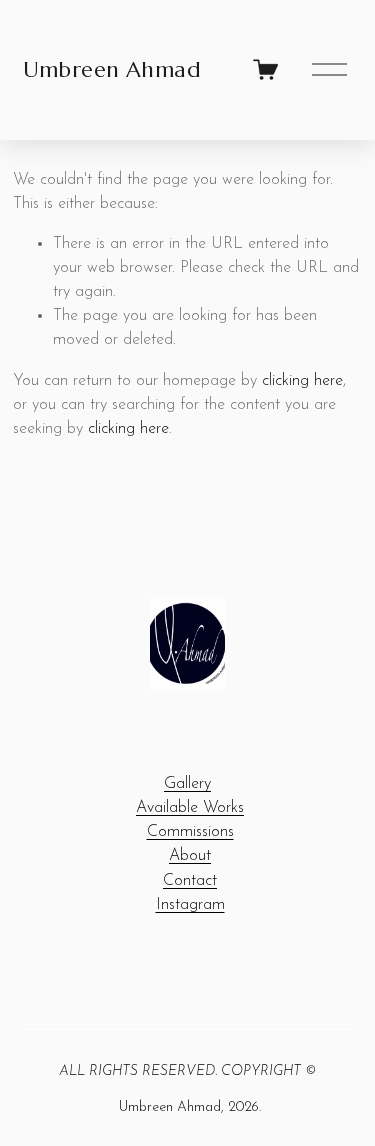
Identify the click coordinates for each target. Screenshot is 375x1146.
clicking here (302, 381)
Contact (190, 881)
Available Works (190, 808)
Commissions (190, 832)
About (190, 856)
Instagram (190, 905)
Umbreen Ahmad (112, 69)
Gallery (187, 784)
